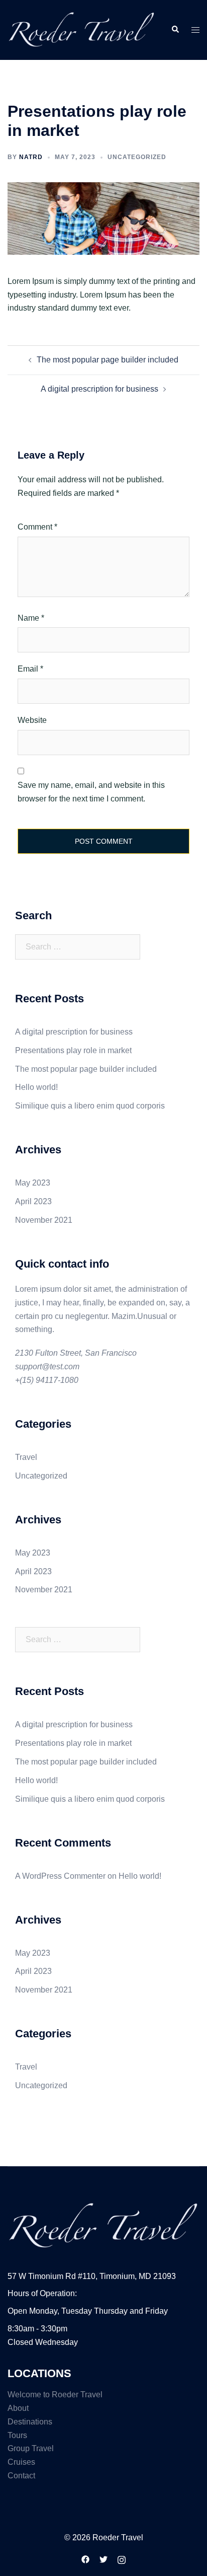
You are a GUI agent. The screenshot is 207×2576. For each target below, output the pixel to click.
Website (32, 720)
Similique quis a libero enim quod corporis (90, 1106)
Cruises (21, 2462)
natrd (31, 157)
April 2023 (33, 1201)
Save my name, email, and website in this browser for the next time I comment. (91, 792)
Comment (37, 527)
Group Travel (31, 2448)
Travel (26, 1457)
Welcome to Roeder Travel (55, 2395)
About (18, 2408)
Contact (21, 2476)
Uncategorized (41, 1476)
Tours (17, 2435)
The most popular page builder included (108, 360)
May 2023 (33, 1183)
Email (30, 669)
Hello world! (36, 1087)
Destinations (30, 2422)
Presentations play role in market (73, 1050)
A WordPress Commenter (60, 1876)
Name (31, 618)
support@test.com (47, 1367)
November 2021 (44, 1220)
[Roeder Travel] (82, 29)
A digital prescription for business (99, 389)
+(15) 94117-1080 (47, 1380)
